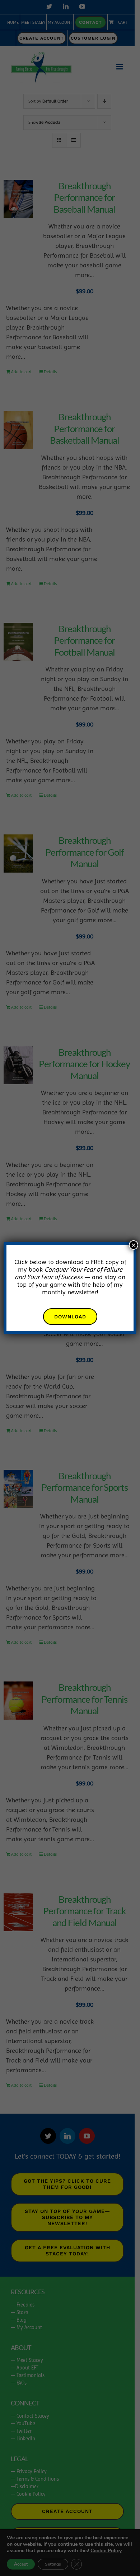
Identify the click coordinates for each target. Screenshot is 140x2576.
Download (70, 1317)
